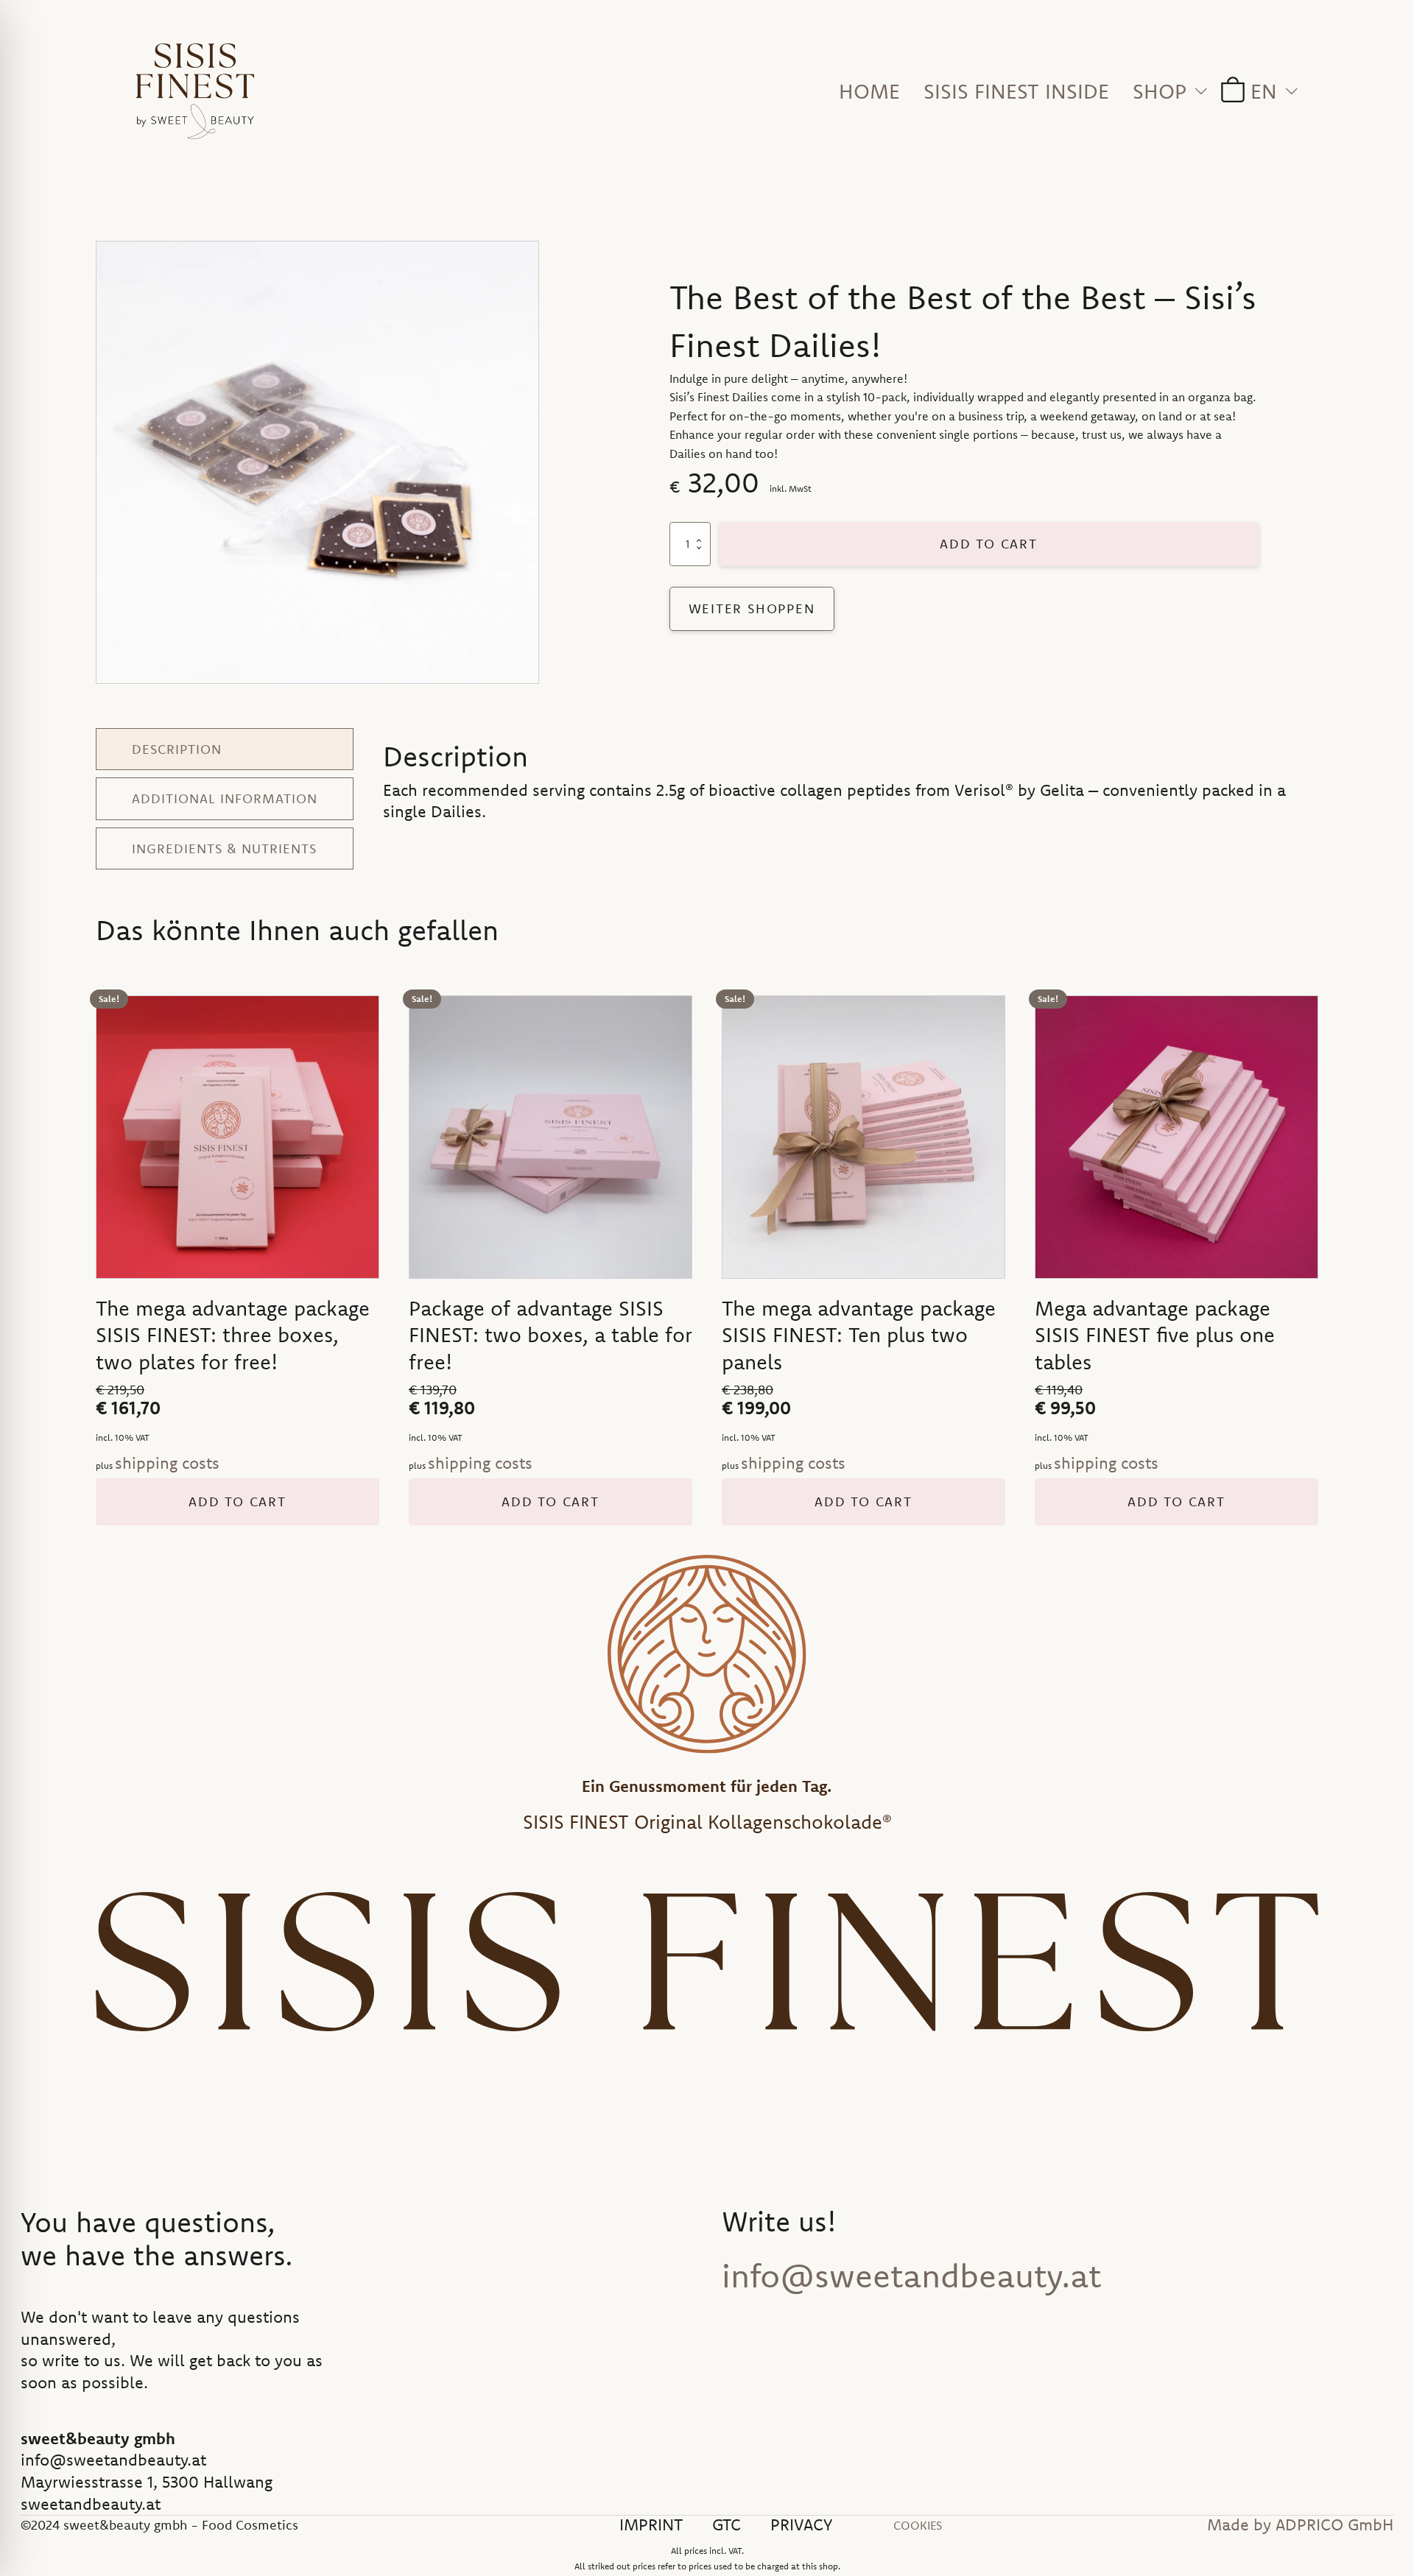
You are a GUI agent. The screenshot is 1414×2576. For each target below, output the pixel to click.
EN (1264, 91)
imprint (651, 2525)
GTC (727, 2525)
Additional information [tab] (225, 798)
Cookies (918, 2525)
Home (869, 91)
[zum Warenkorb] (1229, 91)
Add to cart (989, 544)
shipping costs (167, 1463)
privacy (801, 2525)
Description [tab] (177, 749)
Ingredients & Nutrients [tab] (224, 848)
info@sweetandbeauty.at (911, 2276)
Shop (1160, 91)
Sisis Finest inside (1016, 91)
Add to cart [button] (238, 1502)
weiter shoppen (752, 608)
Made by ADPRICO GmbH (1300, 2525)
